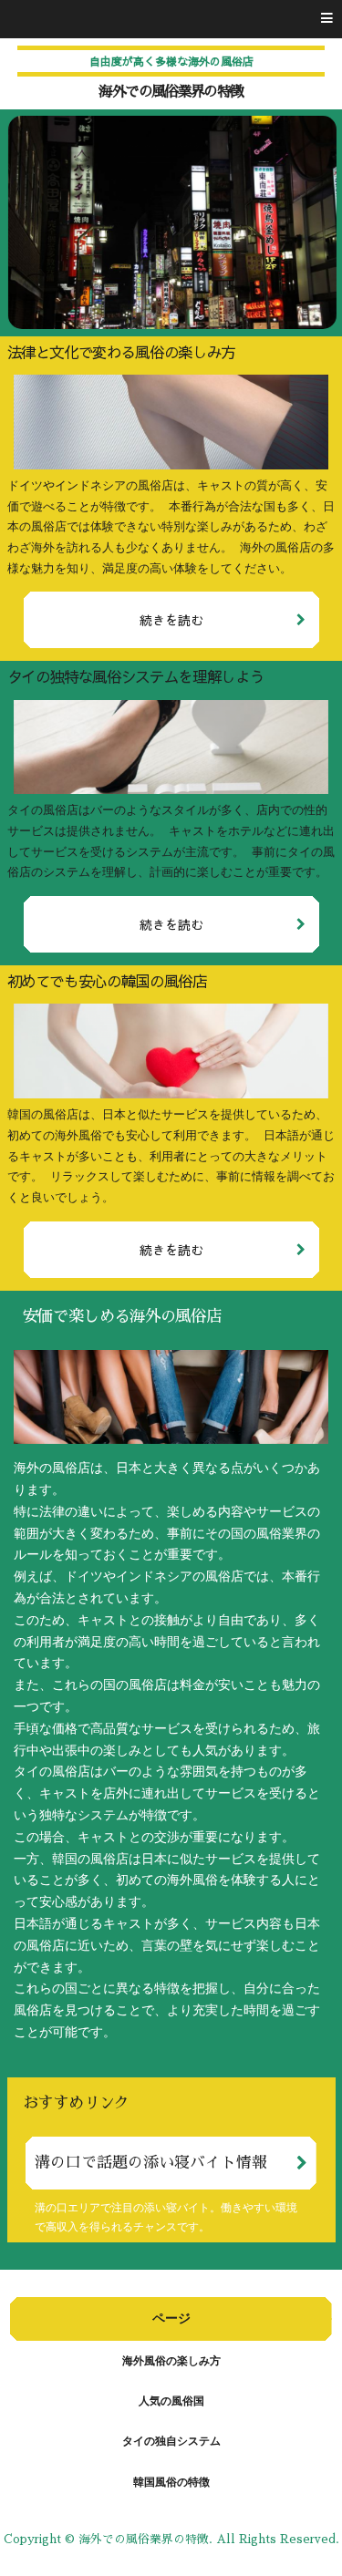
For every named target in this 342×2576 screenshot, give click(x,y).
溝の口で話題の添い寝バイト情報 (151, 2163)
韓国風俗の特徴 (171, 2482)
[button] (171, 19)
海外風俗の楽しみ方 (171, 2361)
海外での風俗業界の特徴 (171, 92)
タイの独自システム (171, 2441)
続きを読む (171, 620)
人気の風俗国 (171, 2401)
